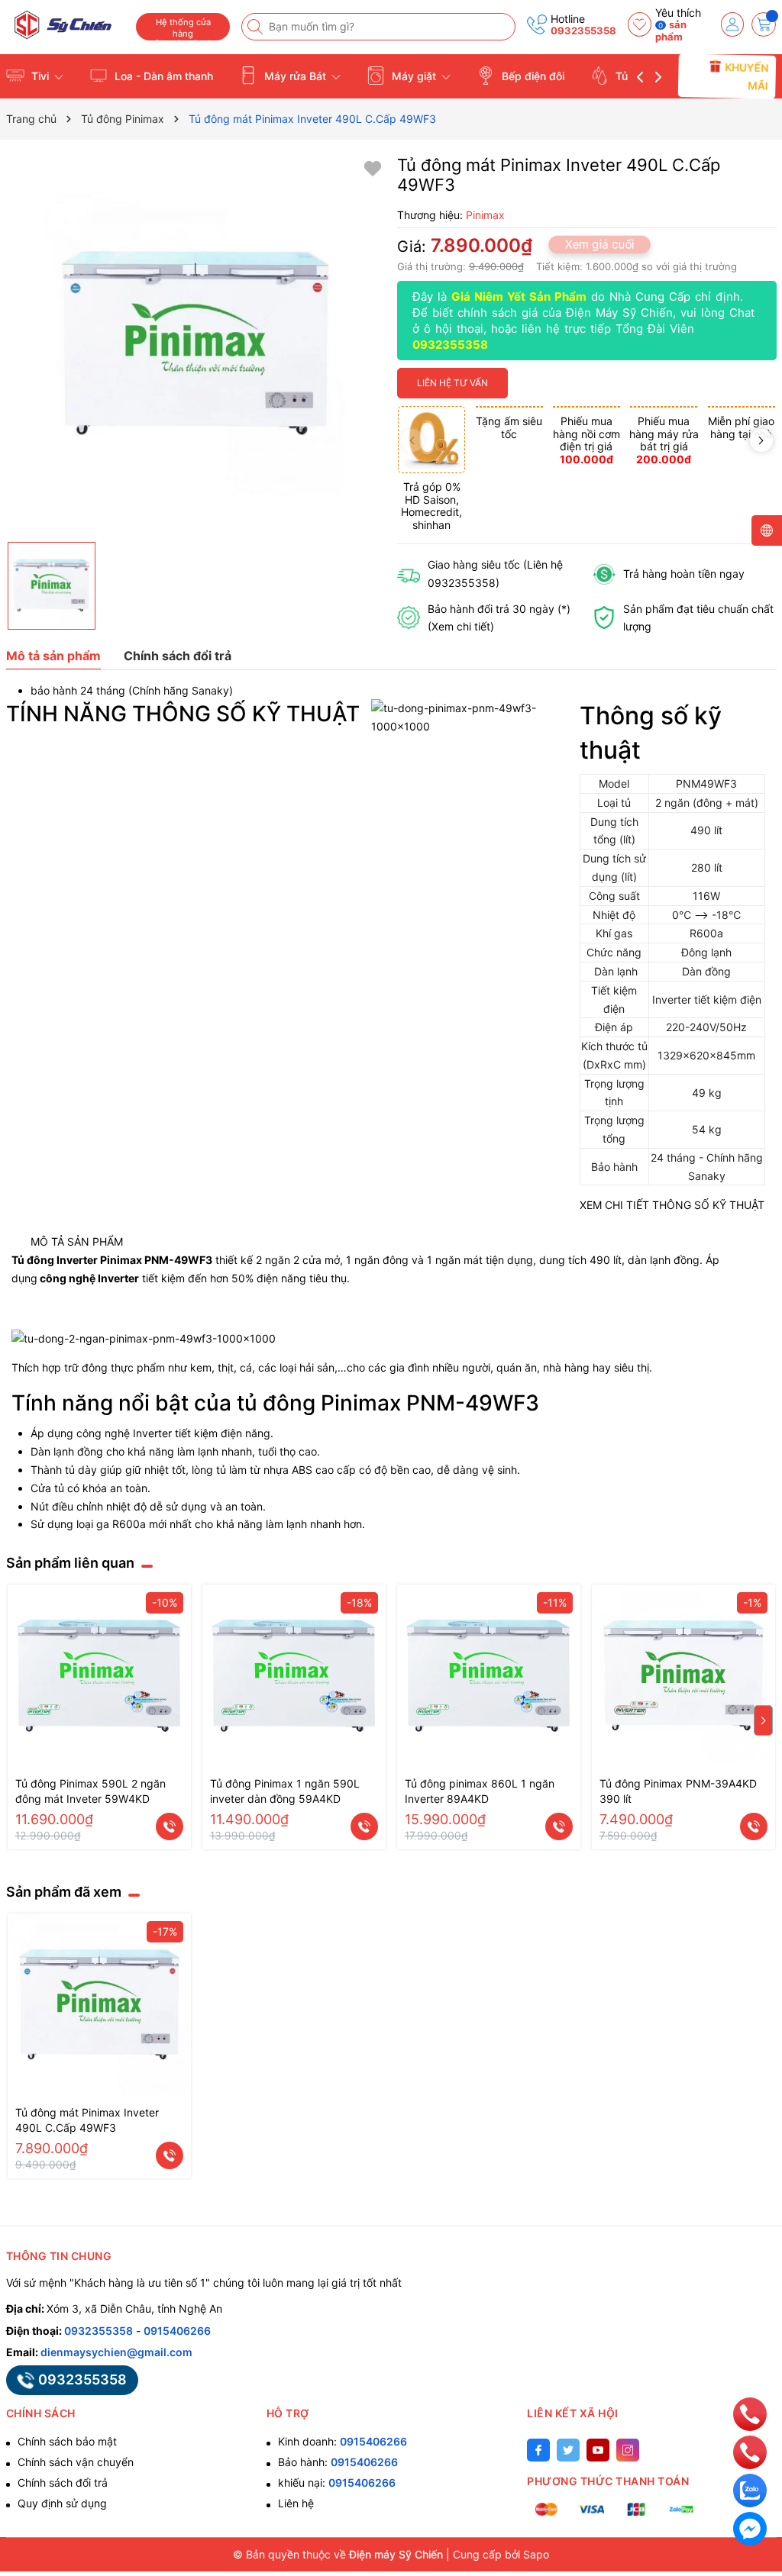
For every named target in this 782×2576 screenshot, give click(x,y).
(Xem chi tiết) (461, 626)
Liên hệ (296, 2503)
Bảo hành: (338, 2462)
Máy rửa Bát (295, 76)
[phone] (750, 2413)
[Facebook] (538, 2450)
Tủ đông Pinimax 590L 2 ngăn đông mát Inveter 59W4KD (90, 1791)
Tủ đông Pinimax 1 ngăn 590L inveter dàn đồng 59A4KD (285, 1791)
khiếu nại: (337, 2483)
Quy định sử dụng (62, 2503)
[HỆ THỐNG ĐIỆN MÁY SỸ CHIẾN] (65, 25)
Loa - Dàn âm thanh (162, 76)
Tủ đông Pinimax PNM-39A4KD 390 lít (678, 1791)
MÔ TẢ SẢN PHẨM (77, 1241)
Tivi (40, 76)
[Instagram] (628, 2450)
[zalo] (750, 2489)
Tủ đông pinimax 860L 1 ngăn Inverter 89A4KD (480, 1791)
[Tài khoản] (733, 24)
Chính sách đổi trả (63, 2483)
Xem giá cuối (599, 244)
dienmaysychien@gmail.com (116, 2352)
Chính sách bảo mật (67, 2441)
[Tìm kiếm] (257, 27)
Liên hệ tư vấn (452, 383)
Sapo (536, 2554)
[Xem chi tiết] (170, 1826)
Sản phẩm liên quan (70, 1563)
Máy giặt (414, 76)
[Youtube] (598, 2450)
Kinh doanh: (343, 2441)
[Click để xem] (196, 345)
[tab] (77, 1242)
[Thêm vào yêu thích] (373, 168)
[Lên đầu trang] (750, 2379)
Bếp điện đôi (532, 76)
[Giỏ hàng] (764, 24)
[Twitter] (568, 2450)
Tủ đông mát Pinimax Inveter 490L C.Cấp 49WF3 (87, 2120)
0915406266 (177, 2331)
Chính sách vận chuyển (76, 2462)
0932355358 (583, 31)
